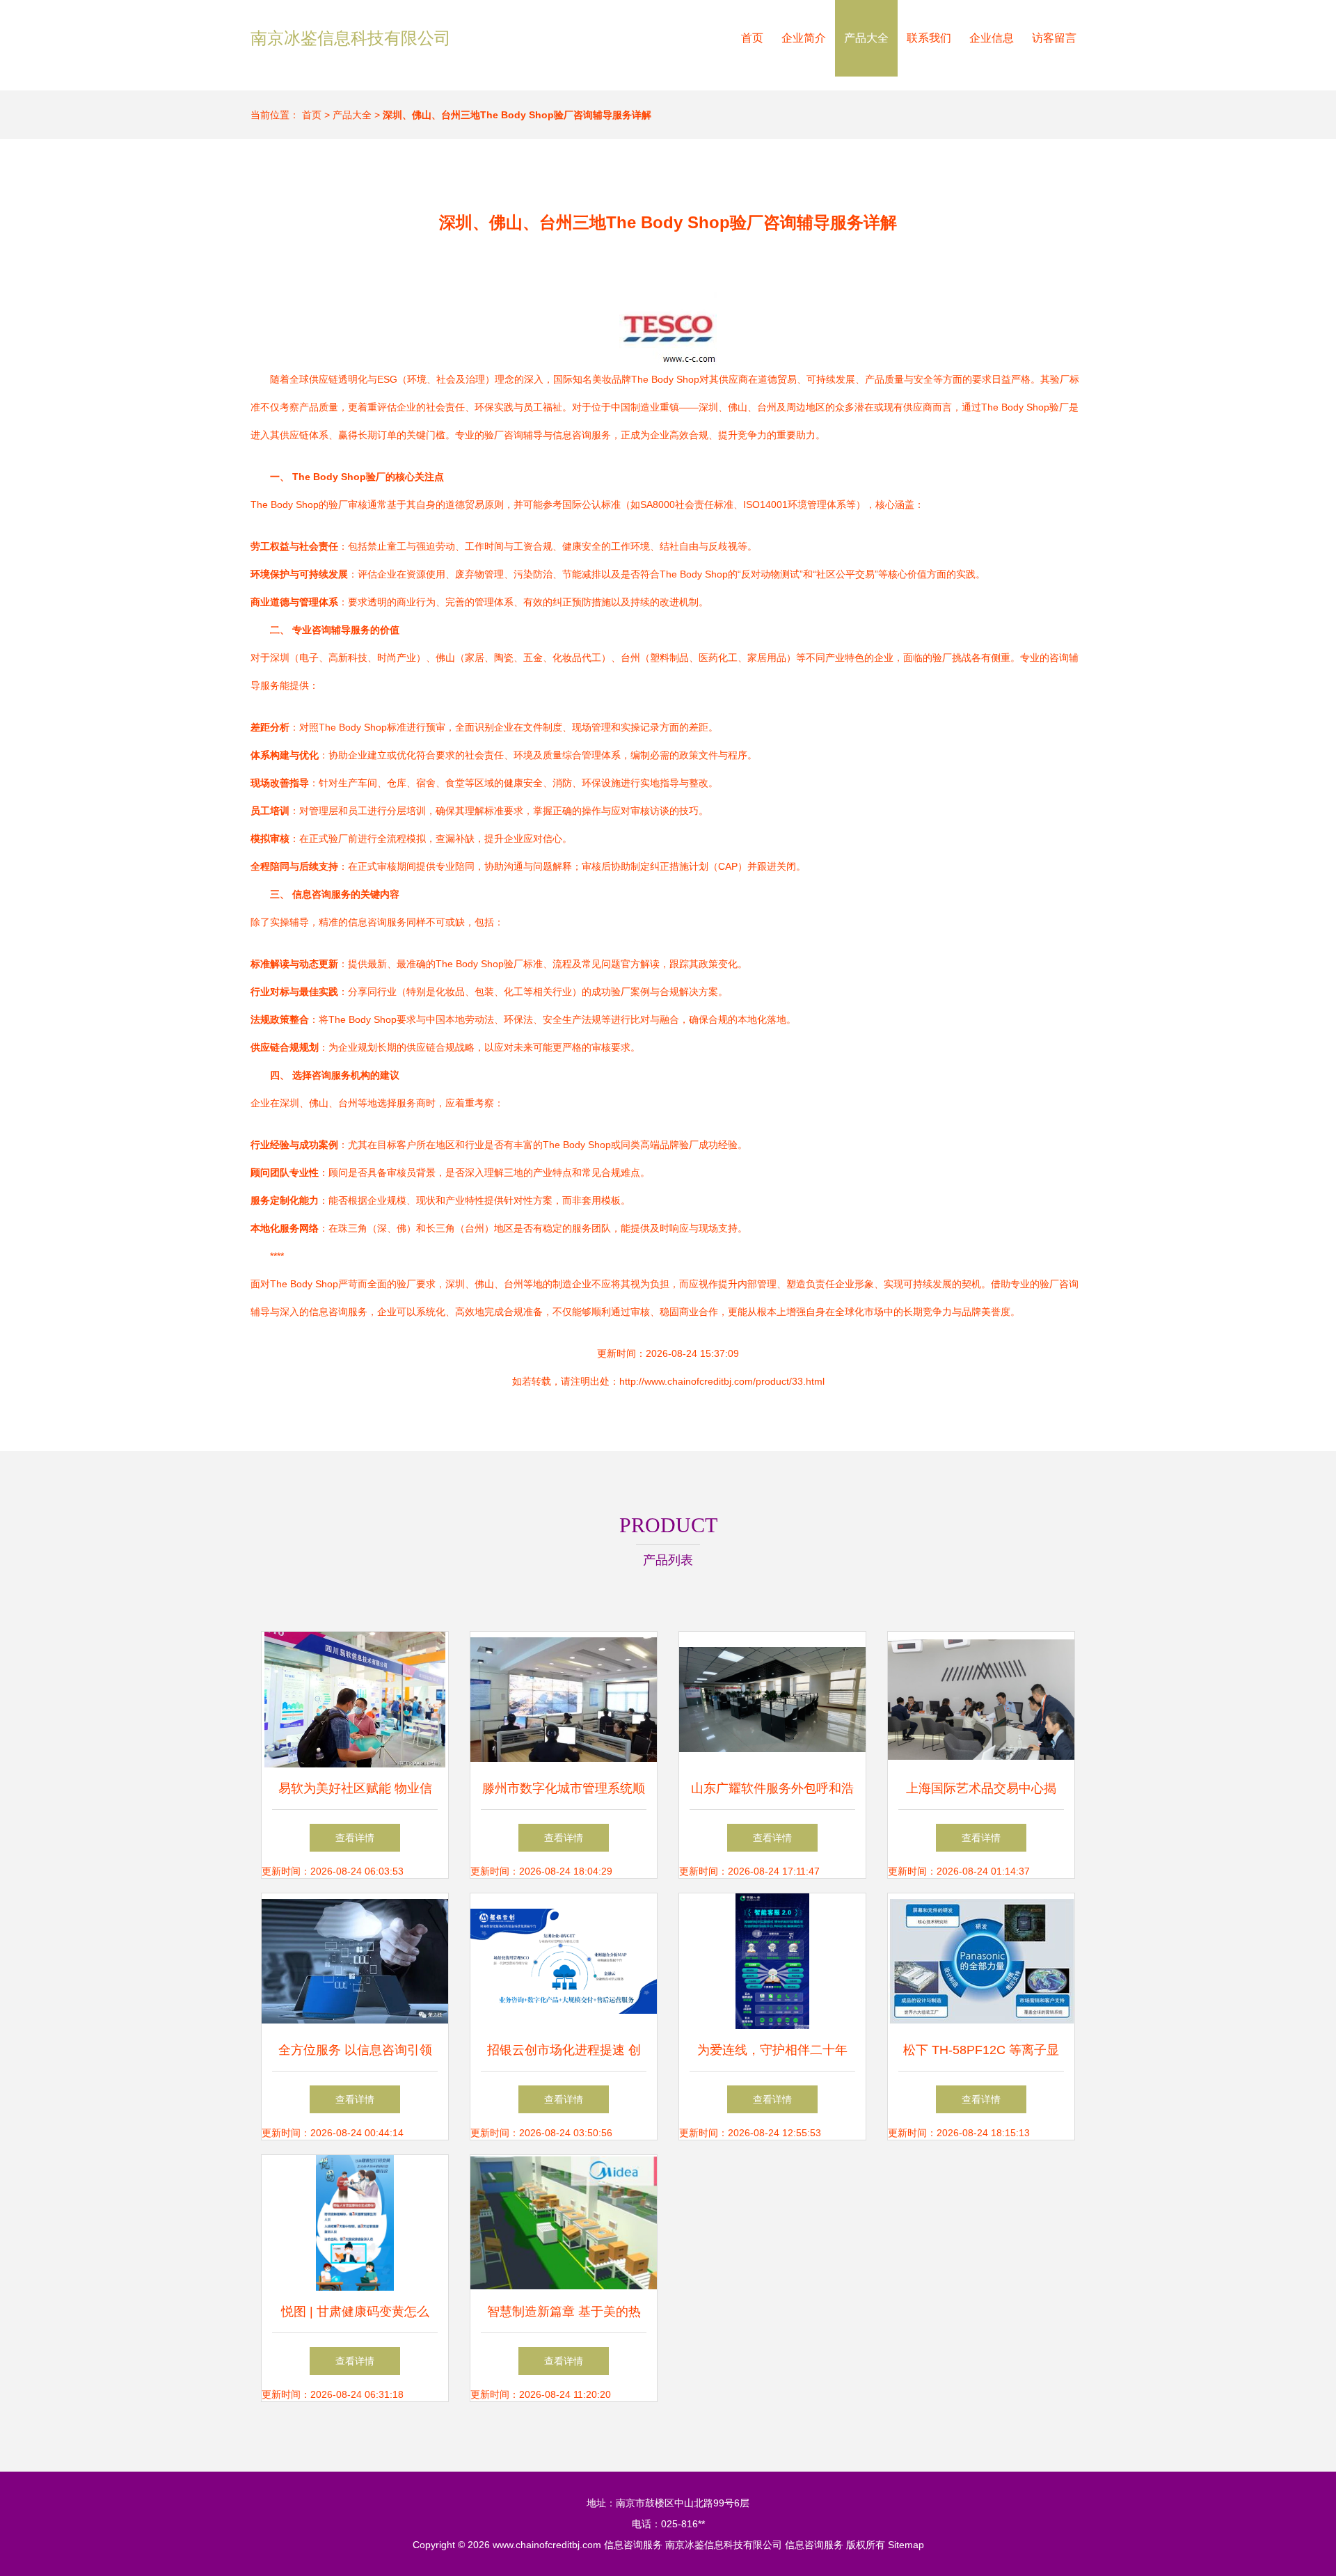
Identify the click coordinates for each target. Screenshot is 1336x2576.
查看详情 (355, 1838)
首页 (752, 38)
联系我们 (929, 38)
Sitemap (906, 2545)
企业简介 (804, 38)
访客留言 (1054, 38)
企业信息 (992, 38)
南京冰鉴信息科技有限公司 (351, 38)
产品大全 (866, 38)
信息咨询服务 (633, 2545)
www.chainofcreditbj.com (547, 2545)
